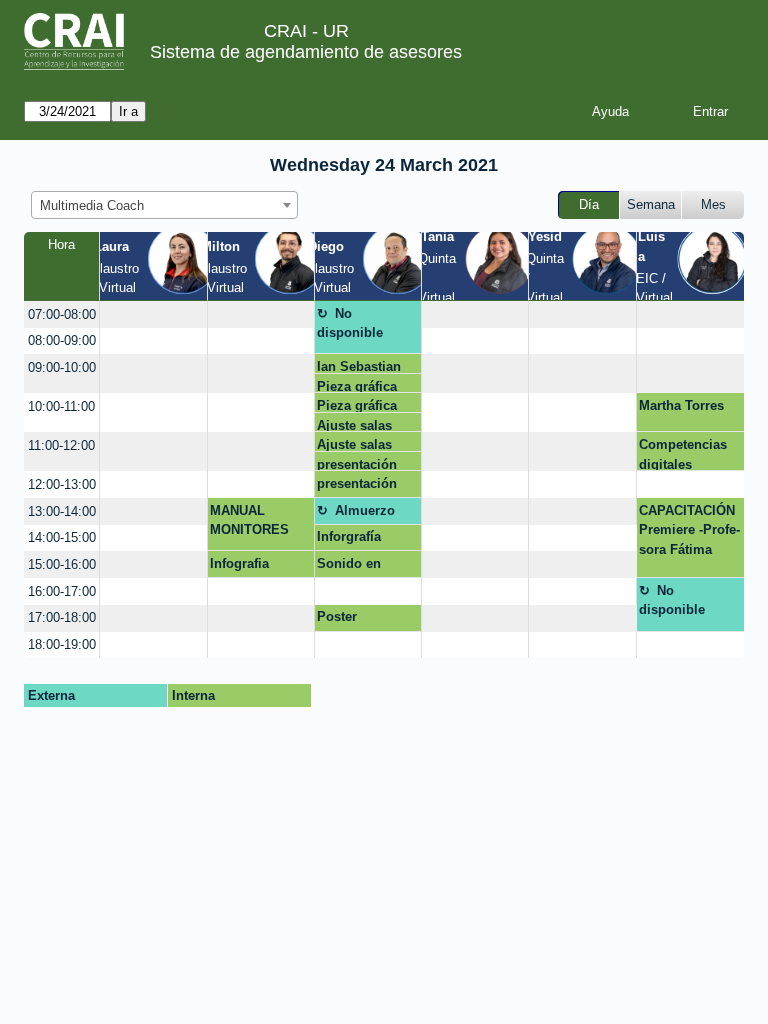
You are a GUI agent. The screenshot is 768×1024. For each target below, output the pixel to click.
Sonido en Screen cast (353, 567)
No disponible (350, 323)
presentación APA (357, 464)
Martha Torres (681, 405)
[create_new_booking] (153, 314)
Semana (651, 204)
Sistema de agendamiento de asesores (306, 52)
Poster (337, 616)
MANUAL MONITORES (249, 520)
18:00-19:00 (62, 644)
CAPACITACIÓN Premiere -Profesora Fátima (689, 530)
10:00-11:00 (61, 406)
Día (589, 204)
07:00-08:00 (62, 314)
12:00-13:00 (62, 484)
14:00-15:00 (62, 537)
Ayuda (610, 111)
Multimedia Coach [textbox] (92, 205)
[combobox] (164, 205)
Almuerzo (365, 510)
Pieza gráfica (357, 386)
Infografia (239, 563)
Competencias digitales (683, 454)
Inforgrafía (349, 536)
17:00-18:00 (62, 617)
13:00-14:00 (62, 511)
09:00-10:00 (62, 367)
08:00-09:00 (62, 340)
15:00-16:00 (62, 564)
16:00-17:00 (62, 591)
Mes (713, 204)
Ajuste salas (354, 425)
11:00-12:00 (61, 445)
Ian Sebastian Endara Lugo (359, 366)
